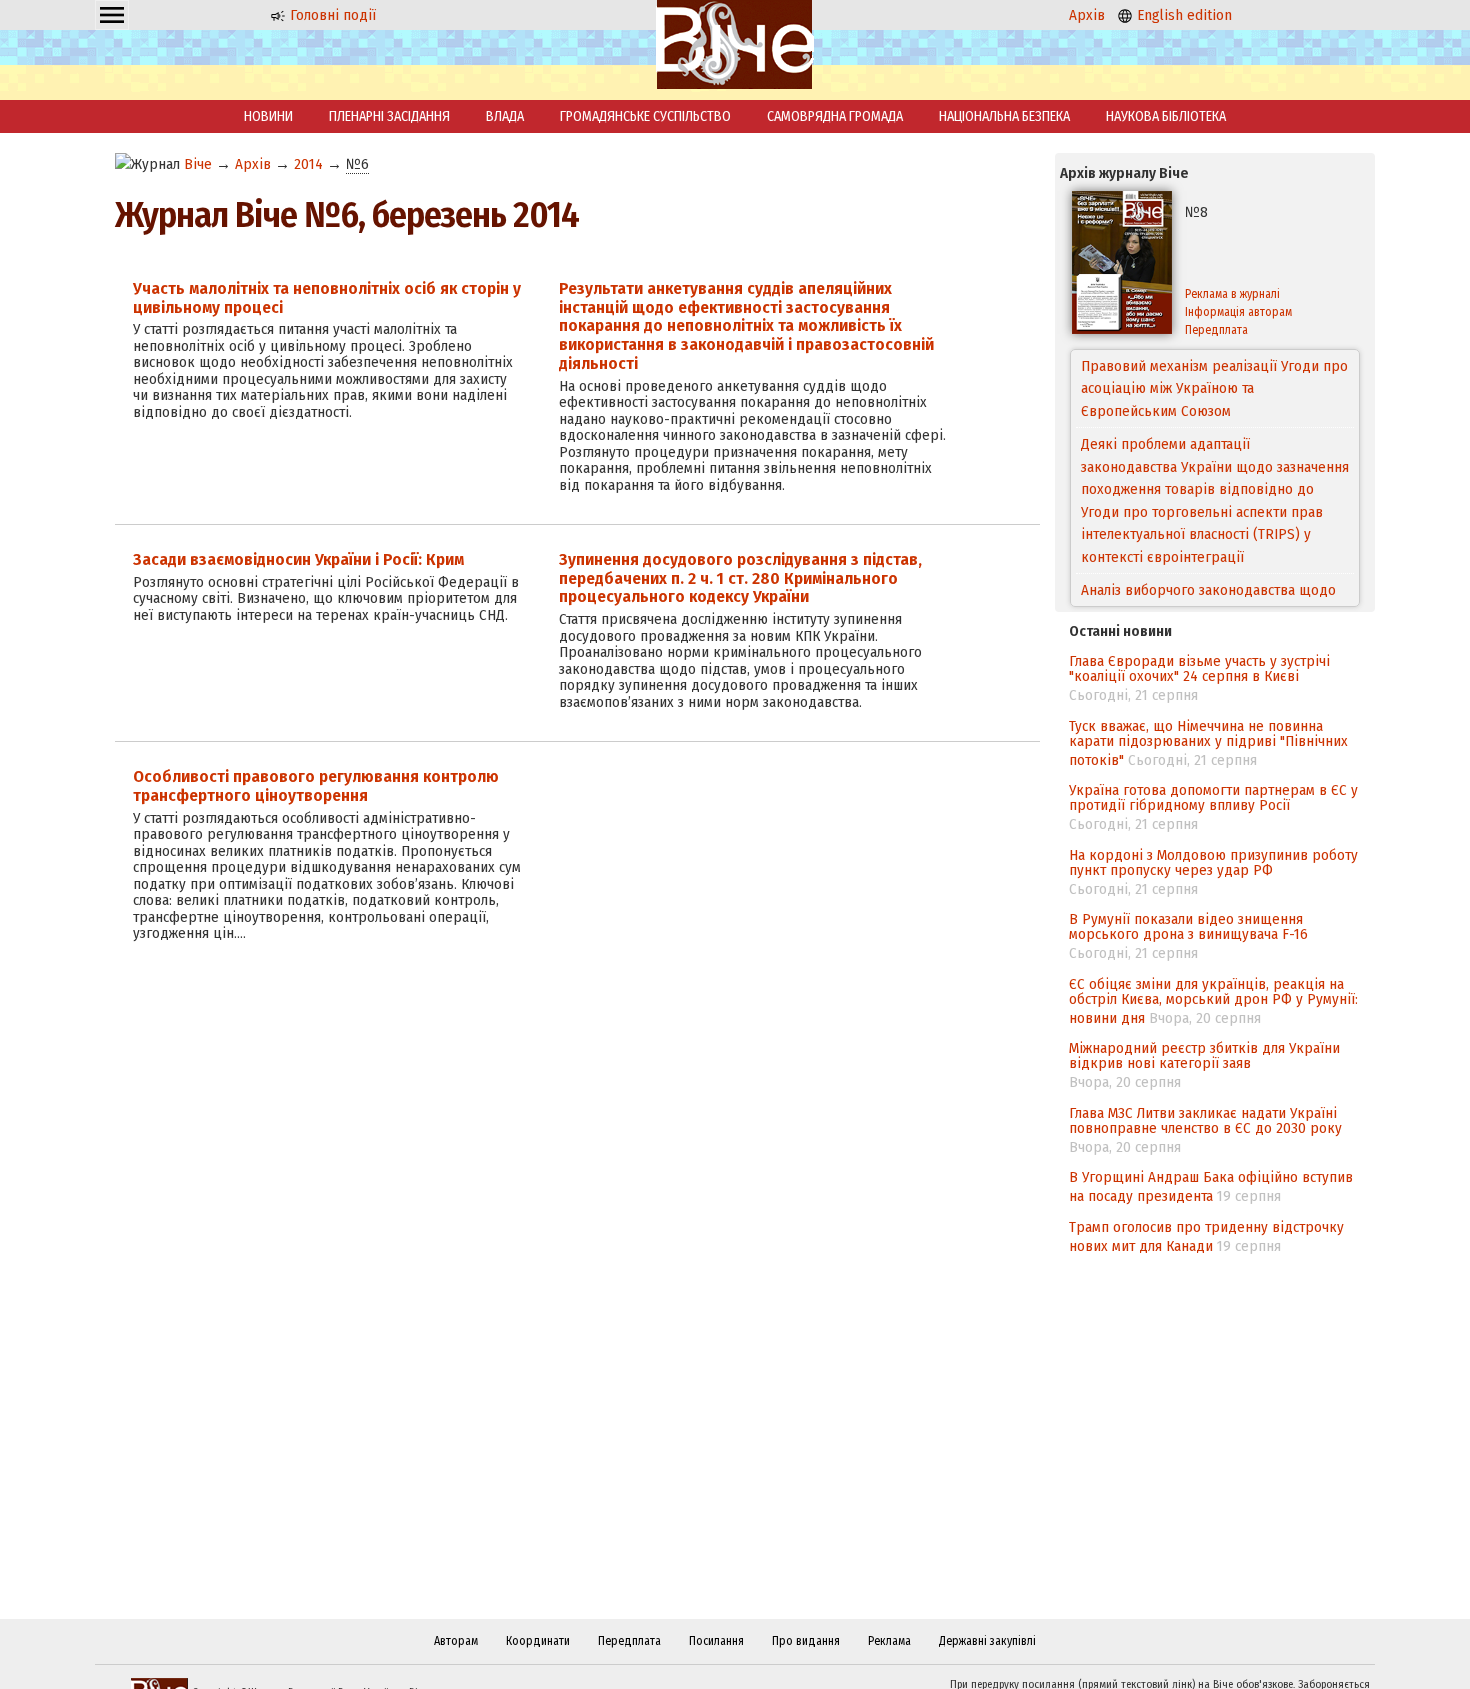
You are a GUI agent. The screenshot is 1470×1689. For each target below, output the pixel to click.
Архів (1087, 15)
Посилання (716, 1641)
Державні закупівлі (987, 1641)
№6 (357, 164)
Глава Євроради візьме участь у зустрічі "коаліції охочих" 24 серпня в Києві (1199, 668)
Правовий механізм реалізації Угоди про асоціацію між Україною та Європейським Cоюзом (1214, 388)
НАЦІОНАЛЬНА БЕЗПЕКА (1004, 116)
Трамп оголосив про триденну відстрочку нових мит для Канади (1206, 1236)
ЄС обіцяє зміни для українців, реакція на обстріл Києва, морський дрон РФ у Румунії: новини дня (1213, 1001)
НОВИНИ (268, 116)
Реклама (889, 1641)
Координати (538, 1641)
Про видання (806, 1641)
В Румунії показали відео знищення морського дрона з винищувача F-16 (1188, 926)
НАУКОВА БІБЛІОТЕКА (1166, 116)
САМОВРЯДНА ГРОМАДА (835, 116)
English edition (1182, 15)
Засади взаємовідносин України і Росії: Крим (298, 559)
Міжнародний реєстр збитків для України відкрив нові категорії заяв (1204, 1055)
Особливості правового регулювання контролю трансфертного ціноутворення (316, 786)
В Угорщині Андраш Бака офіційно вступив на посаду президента (1211, 1186)
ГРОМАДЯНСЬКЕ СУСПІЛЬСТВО (645, 116)
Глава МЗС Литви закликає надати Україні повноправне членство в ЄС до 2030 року (1205, 1120)
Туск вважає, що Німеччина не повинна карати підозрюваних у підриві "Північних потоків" (1208, 743)
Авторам (456, 1641)
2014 (308, 164)
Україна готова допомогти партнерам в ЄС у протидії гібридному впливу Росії (1213, 797)
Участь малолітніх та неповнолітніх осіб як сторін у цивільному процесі (327, 298)
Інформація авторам (1238, 312)
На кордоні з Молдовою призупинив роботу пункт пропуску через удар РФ (1213, 862)
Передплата (1216, 330)
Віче (198, 164)
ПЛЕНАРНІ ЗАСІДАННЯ (389, 116)
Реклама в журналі (1232, 294)
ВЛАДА (505, 116)
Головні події (331, 15)
